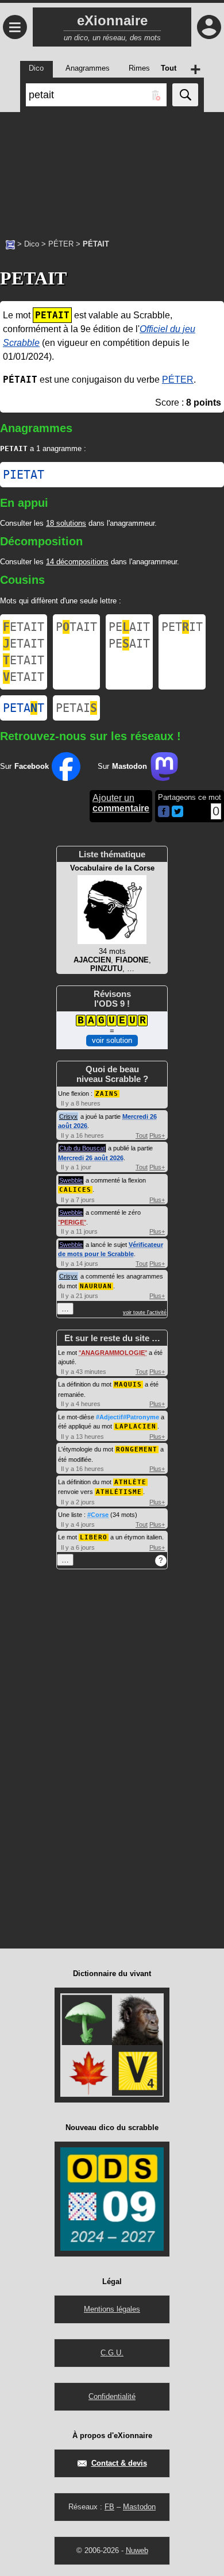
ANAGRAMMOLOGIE (113, 1353)
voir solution (112, 1040)
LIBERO (94, 1537)
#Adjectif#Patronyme (128, 1417)
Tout (142, 1135)
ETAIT (24, 627)
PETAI (76, 708)
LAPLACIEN (136, 1426)
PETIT (182, 627)
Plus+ (157, 1135)
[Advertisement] (112, 170)
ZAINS (107, 1094)
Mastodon (139, 2507)
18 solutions (66, 523)
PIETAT (24, 475)
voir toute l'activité (145, 1312)
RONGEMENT (137, 1449)
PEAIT (129, 627)
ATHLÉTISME (119, 1492)
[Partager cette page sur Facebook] (164, 812)
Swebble (71, 1180)
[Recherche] (185, 95)
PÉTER (61, 244)
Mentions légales (112, 2309)
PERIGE (72, 1222)
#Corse (98, 1515)
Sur (24, 766)
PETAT (24, 708)
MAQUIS (128, 1385)
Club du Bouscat (82, 1148)
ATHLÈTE (130, 1482)
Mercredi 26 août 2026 (91, 1158)
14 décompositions (77, 562)
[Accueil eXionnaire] (10, 244)
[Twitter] (177, 815)
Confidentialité (112, 2396)
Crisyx (68, 1116)
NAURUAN (96, 1286)
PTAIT (76, 627)
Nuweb (137, 2550)
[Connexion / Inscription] (209, 27)
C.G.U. (112, 2353)
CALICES (75, 1190)
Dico (32, 244)
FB (109, 2507)
